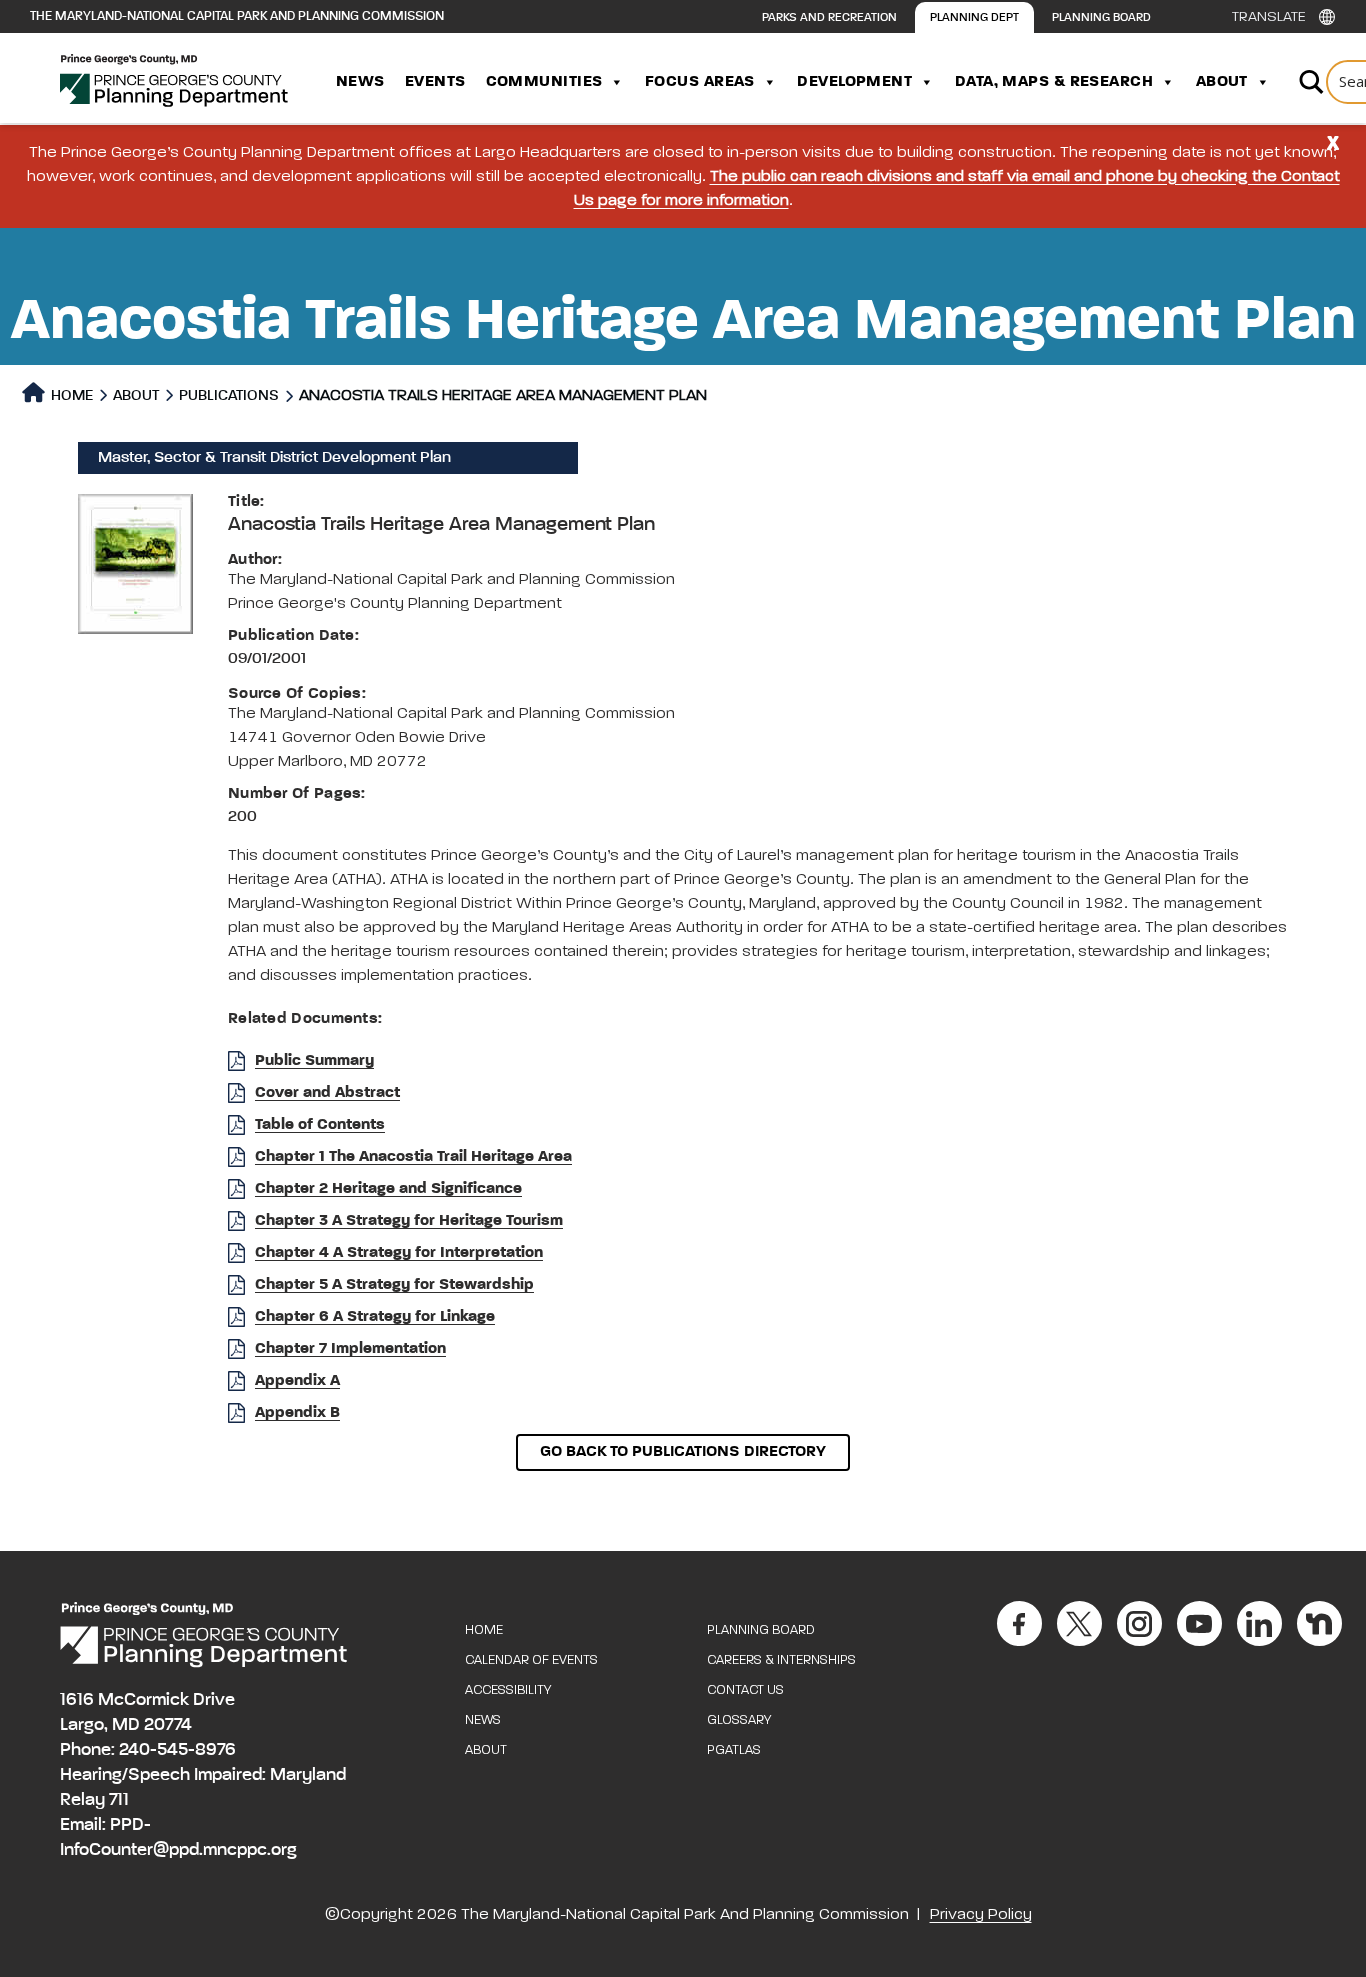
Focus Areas (700, 82)
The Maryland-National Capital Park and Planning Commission (237, 16)
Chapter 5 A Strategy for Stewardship (394, 1285)
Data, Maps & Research (1054, 82)
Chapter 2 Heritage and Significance (388, 1189)
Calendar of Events (531, 1660)
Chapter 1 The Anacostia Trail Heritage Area (413, 1157)
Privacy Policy (981, 1915)
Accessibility (508, 1690)
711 (119, 1800)
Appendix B (297, 1413)
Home (70, 395)
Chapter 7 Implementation (350, 1349)
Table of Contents (320, 1125)
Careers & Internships (781, 1660)
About (1222, 82)
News (360, 82)
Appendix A (297, 1381)
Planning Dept (974, 18)
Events (435, 82)
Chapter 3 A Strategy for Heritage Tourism (409, 1221)
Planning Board (1101, 18)
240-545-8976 (177, 1750)
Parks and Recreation (829, 18)
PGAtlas (734, 1750)
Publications (229, 395)
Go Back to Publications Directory (683, 1452)
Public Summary (314, 1061)
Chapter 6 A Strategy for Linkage (375, 1317)
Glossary (739, 1720)
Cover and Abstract (327, 1093)
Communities (544, 82)
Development (854, 82)
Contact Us (745, 1690)
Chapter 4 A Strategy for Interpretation (399, 1253)
